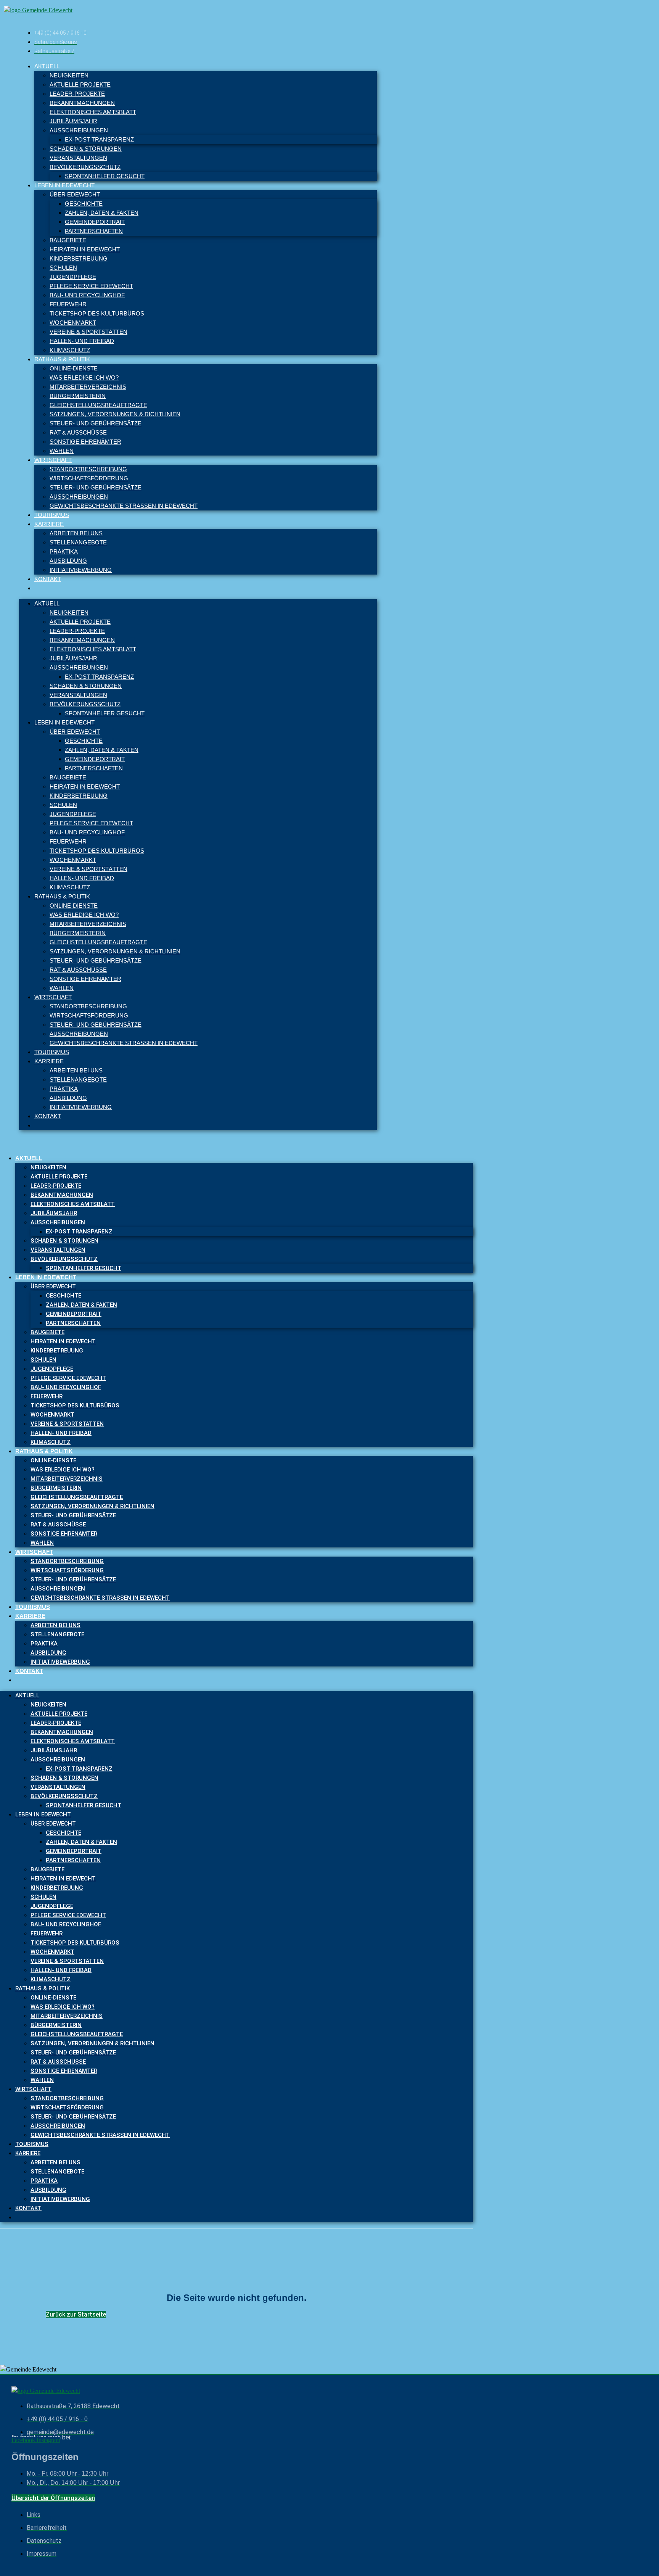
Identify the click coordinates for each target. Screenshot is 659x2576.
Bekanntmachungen (82, 103)
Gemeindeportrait (95, 222)
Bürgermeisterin (78, 396)
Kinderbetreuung (79, 258)
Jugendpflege (73, 277)
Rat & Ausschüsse (78, 432)
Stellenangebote (78, 542)
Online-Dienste (74, 368)
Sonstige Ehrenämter (85, 442)
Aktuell (47, 66)
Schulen (63, 268)
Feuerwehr (68, 304)
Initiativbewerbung (81, 570)
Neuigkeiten (69, 75)
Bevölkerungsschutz (85, 167)
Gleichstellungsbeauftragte (98, 405)
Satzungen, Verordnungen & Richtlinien (115, 414)
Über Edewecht (75, 194)
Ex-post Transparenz (99, 139)
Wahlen (62, 451)
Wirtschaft (53, 460)
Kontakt (48, 579)
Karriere (49, 524)
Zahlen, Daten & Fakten (102, 213)
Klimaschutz (70, 350)
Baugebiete (68, 240)
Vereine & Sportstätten (88, 332)
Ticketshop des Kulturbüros (97, 313)
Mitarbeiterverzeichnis (88, 387)
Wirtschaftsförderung (89, 478)
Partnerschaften (94, 231)
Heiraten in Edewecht (85, 249)
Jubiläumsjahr (73, 121)
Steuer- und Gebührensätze (96, 423)
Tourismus (52, 515)
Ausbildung (68, 561)
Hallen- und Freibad (82, 341)
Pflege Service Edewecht (91, 286)
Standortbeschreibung (88, 469)
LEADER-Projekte (77, 94)
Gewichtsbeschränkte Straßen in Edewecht (124, 506)
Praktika (64, 551)
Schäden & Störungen (86, 149)
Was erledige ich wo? (84, 378)
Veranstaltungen (78, 158)
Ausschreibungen (79, 130)
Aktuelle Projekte (80, 85)
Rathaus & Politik (62, 359)
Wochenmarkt (73, 323)
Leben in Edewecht (64, 185)
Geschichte (84, 204)
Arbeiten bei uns (76, 533)
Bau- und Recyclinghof (87, 295)
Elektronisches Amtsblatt (93, 112)
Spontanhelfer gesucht (105, 176)
